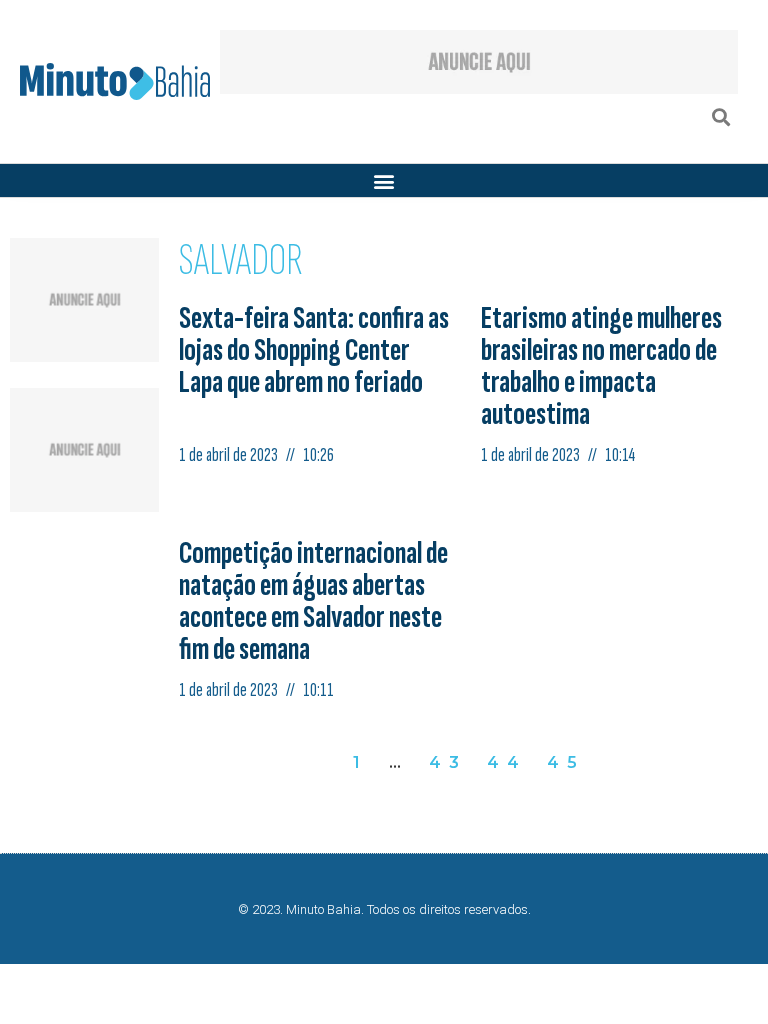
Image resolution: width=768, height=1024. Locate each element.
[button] (721, 116)
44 (506, 762)
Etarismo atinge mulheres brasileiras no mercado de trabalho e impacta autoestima (601, 366)
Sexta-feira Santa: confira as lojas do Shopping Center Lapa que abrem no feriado (314, 350)
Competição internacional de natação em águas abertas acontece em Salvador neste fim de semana (313, 601)
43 (447, 762)
